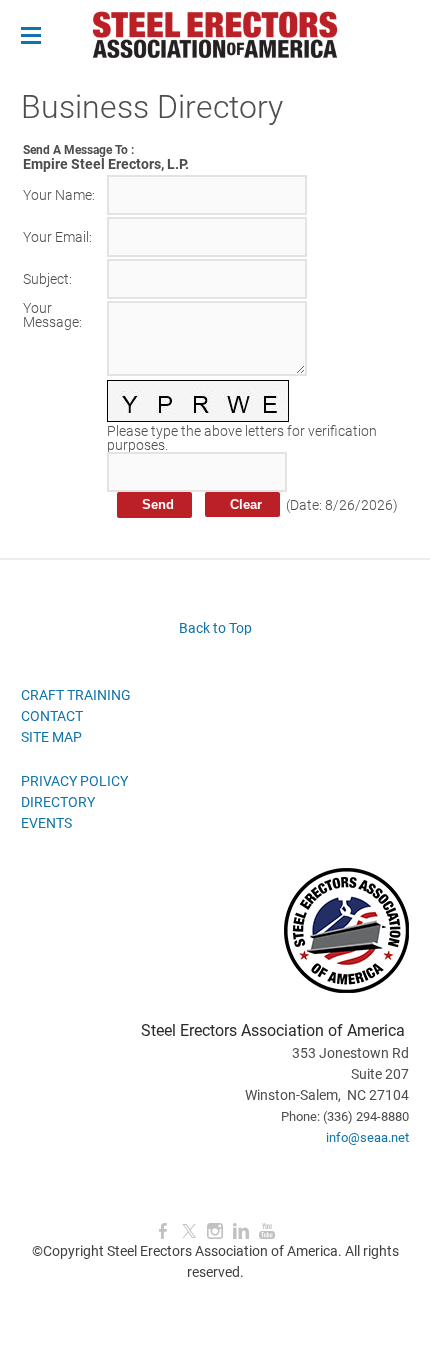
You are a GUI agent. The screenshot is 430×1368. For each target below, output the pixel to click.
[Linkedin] (241, 1231)
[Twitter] (189, 1231)
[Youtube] (267, 1231)
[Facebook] (163, 1231)
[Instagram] (215, 1231)
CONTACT (52, 716)
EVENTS (46, 823)
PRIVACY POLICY (74, 781)
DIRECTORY (58, 802)
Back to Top (215, 628)
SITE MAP (51, 737)
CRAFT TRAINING (76, 695)
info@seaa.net (367, 1137)
